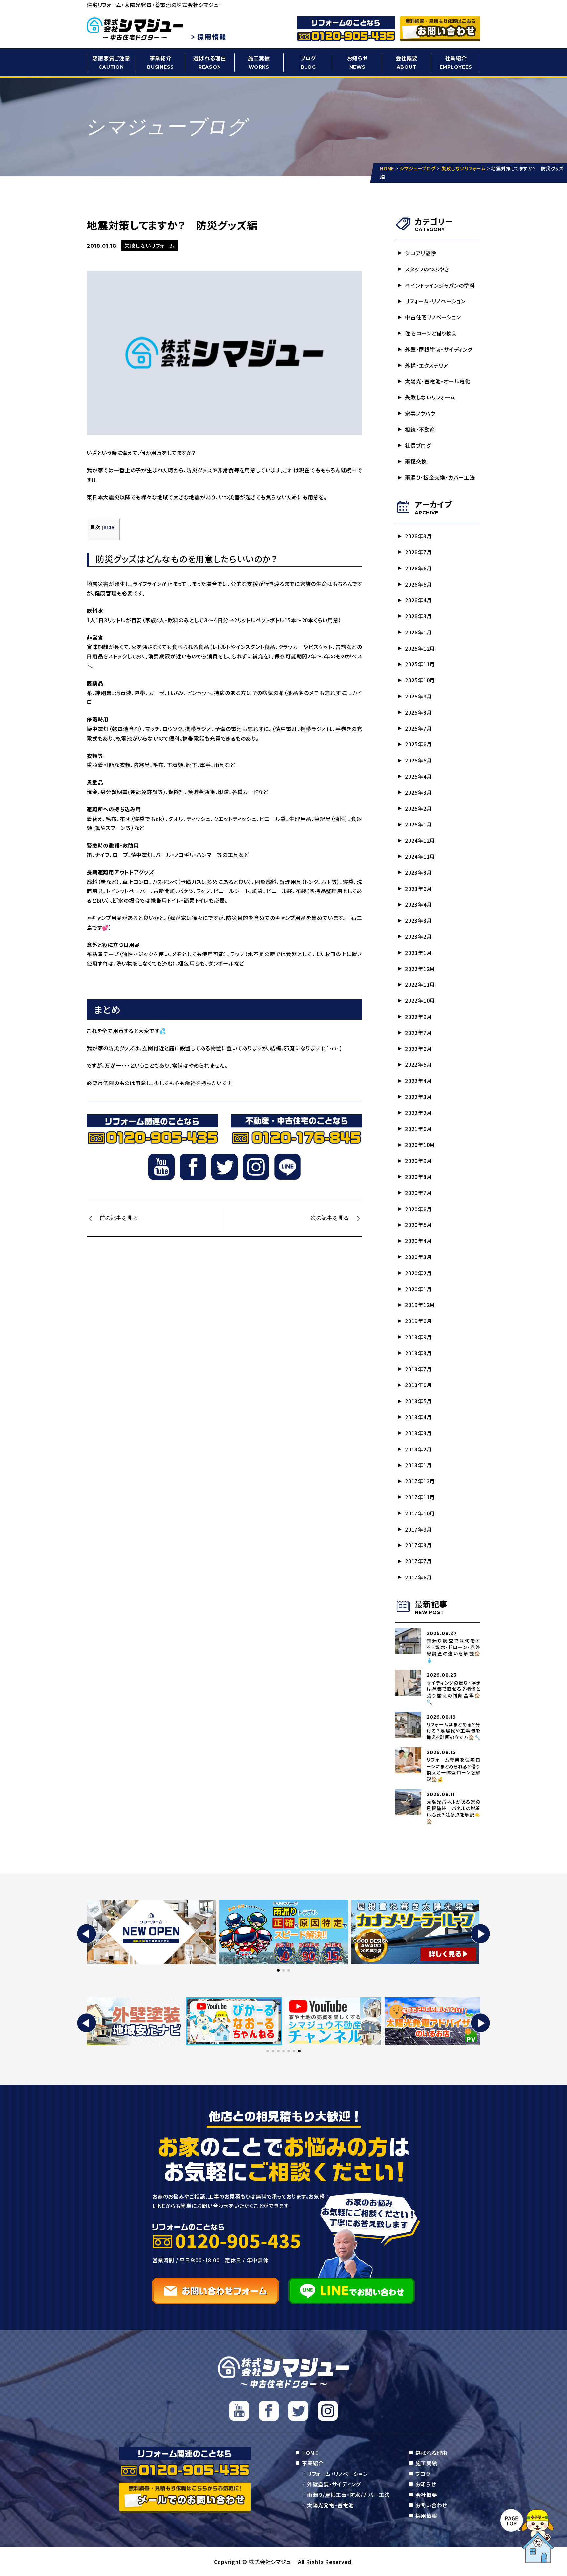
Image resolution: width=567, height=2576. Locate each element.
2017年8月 (418, 1545)
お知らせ (357, 62)
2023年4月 (418, 904)
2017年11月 (420, 1497)
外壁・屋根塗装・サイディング (439, 349)
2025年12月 (420, 648)
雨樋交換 (419, 461)
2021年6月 (418, 1129)
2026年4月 (418, 600)
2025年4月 (418, 776)
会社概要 (407, 62)
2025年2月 (418, 808)
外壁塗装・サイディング (334, 2484)
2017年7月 (418, 1561)
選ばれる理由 (210, 62)
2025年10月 (420, 680)
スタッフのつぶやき (427, 269)
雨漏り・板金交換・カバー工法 (440, 477)
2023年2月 (418, 936)
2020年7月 (418, 1193)
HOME (310, 2453)
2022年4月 (418, 1081)
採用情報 (426, 2516)
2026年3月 (418, 616)
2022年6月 (418, 1049)
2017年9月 (418, 1529)
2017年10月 (420, 1513)
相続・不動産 (420, 429)
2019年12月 (420, 1305)
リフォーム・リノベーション (435, 301)
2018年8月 (418, 1353)
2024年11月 (420, 856)
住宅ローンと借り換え (431, 333)
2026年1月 (418, 632)
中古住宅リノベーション (433, 317)
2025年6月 (418, 744)
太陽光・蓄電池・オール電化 (438, 381)
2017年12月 (420, 1481)
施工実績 (259, 62)
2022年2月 (418, 1113)
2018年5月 (418, 1401)
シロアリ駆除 (421, 253)
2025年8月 (418, 712)
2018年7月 (418, 1369)
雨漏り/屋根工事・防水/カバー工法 (348, 2495)
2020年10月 (420, 1145)
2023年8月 (418, 872)
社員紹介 (456, 62)
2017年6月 (418, 1577)
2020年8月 (418, 1177)
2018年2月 (418, 1449)
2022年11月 (420, 984)
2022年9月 (418, 1017)
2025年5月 (418, 760)
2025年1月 (418, 824)
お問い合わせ (431, 2505)
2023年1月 (418, 953)
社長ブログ (418, 445)
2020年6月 (418, 1209)
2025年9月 (418, 696)
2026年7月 (418, 552)
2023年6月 (418, 889)
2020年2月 (418, 1273)
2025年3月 (418, 792)
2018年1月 (418, 1465)
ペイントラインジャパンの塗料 (440, 285)
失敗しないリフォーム (430, 397)
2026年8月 (418, 536)
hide (109, 527)
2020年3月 (418, 1257)
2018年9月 (418, 1337)
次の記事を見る (330, 1218)
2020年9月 (418, 1161)
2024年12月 (420, 840)
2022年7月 (418, 1033)
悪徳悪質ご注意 (111, 62)
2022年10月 (420, 1000)
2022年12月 (420, 969)
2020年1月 (418, 1289)
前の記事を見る (119, 1218)
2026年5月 (418, 584)
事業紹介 (160, 62)
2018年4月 (418, 1417)
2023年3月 (418, 920)
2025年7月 (418, 728)
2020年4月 (418, 1241)
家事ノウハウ (420, 413)
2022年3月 (418, 1097)
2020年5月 (418, 1225)
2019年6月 (418, 1321)
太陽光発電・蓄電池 (331, 2505)
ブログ (308, 62)
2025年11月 (420, 664)
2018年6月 (418, 1385)
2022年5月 (418, 1064)
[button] (87, 1934)
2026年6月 (418, 568)
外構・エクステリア (427, 365)
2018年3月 (418, 1433)
